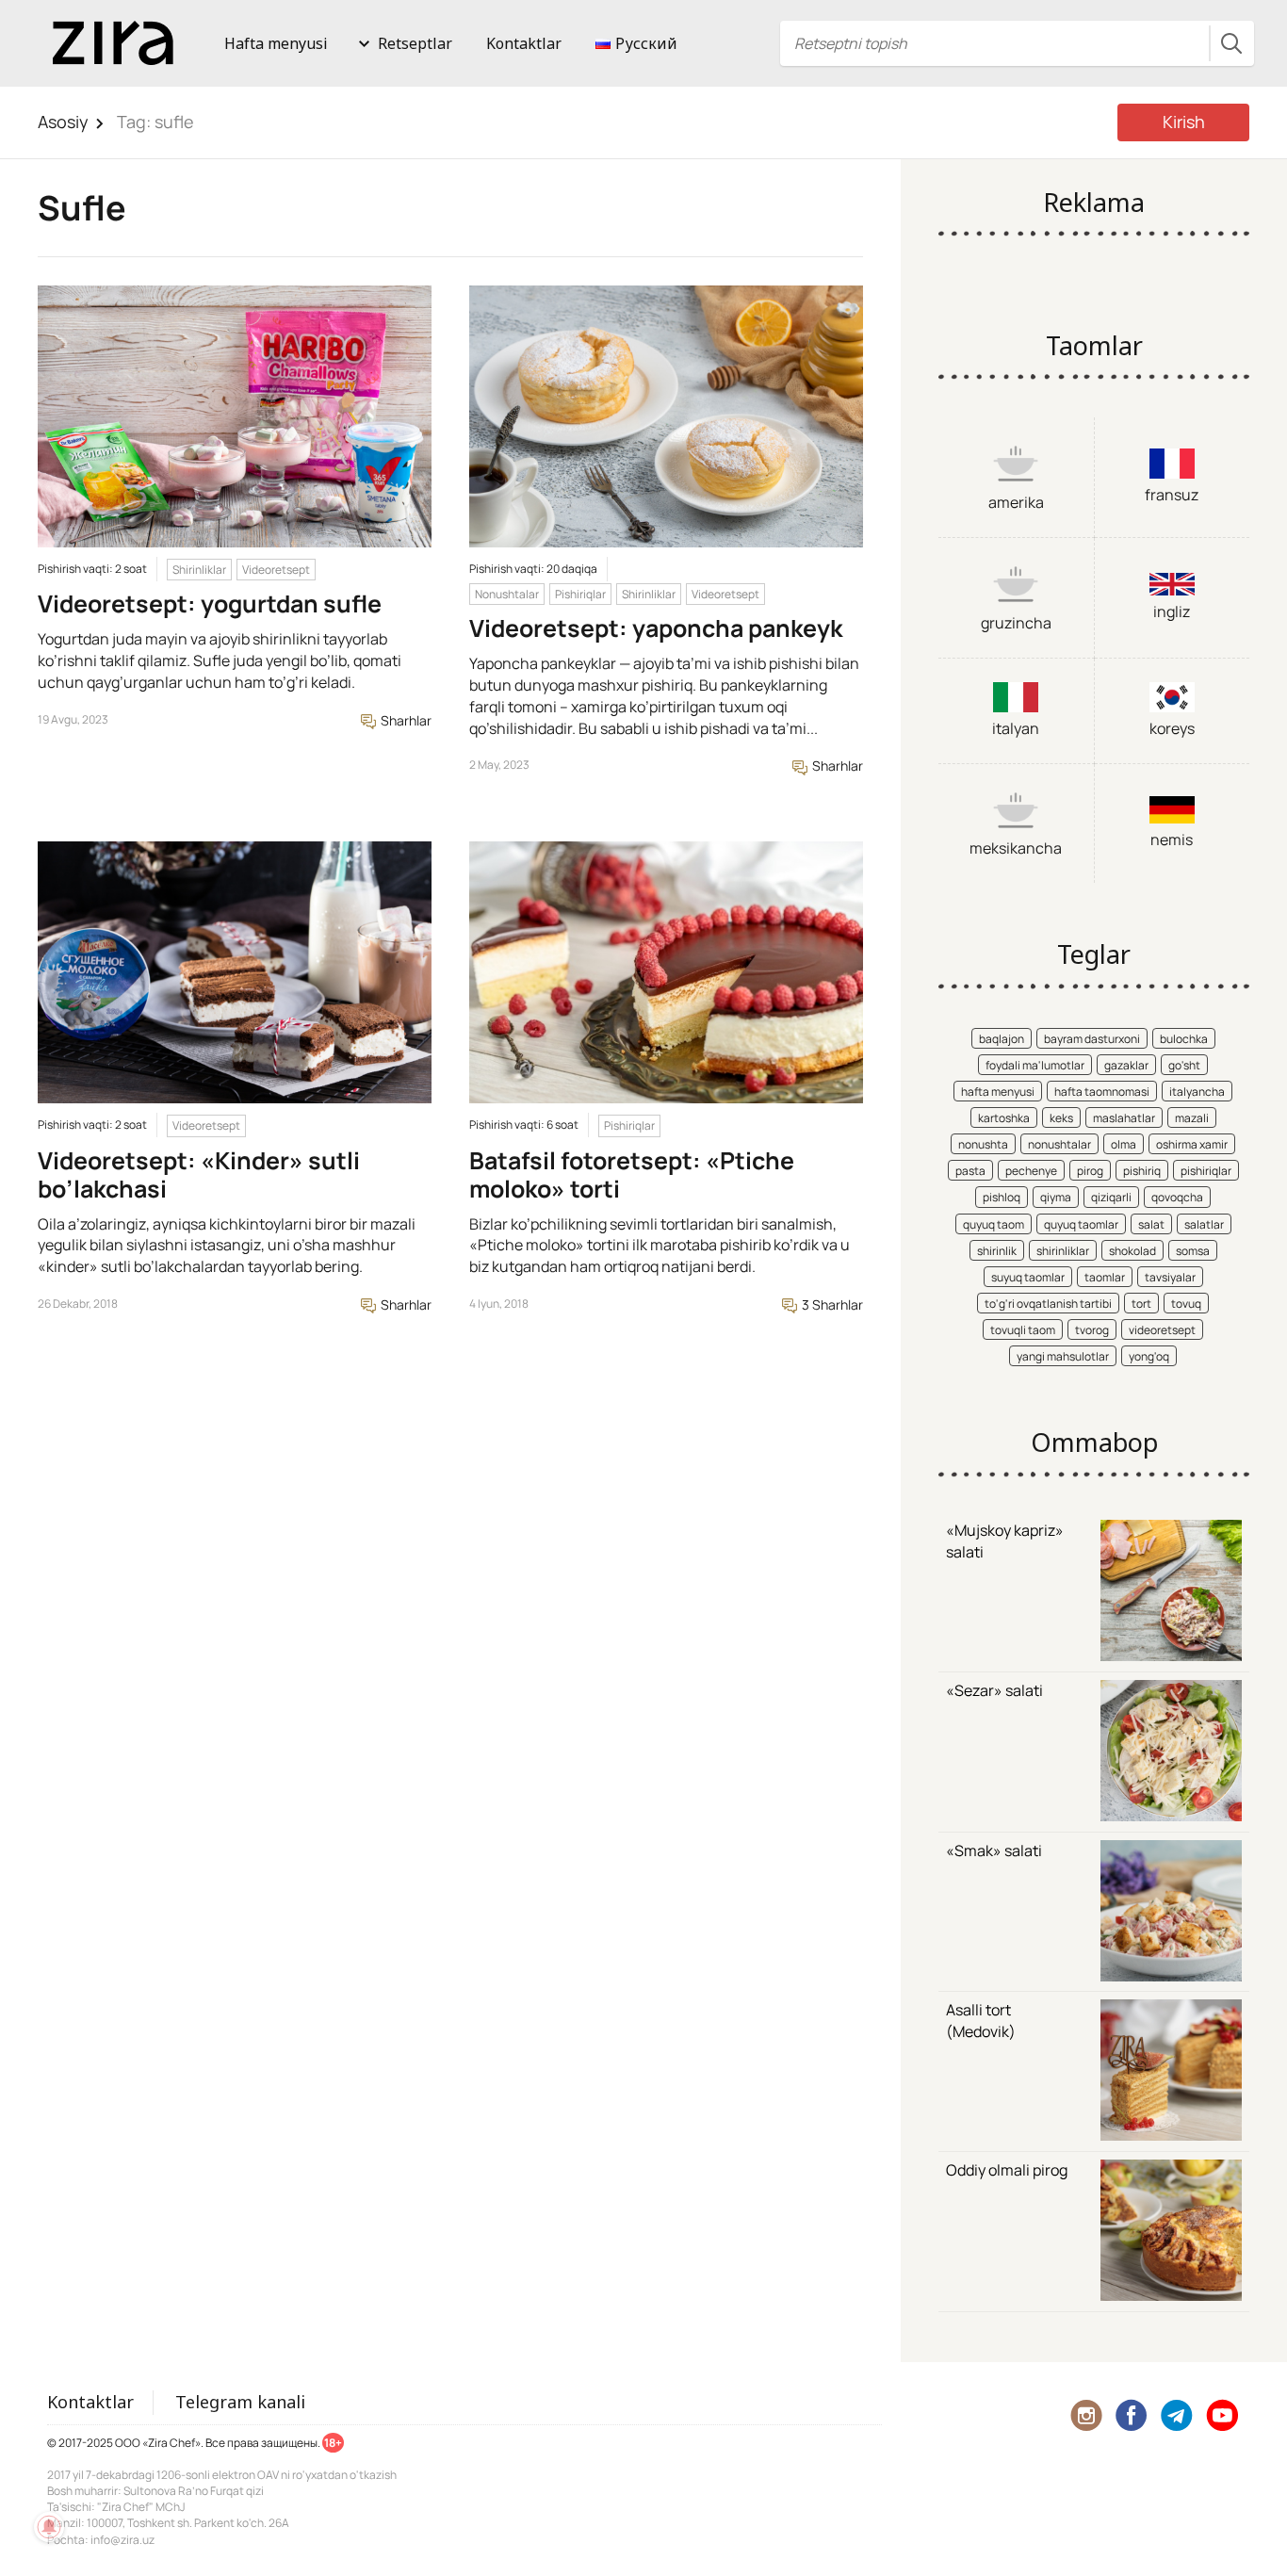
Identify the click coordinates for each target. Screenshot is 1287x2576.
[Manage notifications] (49, 2527)
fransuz (1172, 495)
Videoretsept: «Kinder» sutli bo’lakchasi (199, 1174)
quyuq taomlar (1081, 1224)
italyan (1016, 728)
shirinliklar (1063, 1251)
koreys (1172, 728)
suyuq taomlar (1028, 1277)
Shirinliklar (199, 570)
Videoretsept (276, 570)
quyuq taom (994, 1224)
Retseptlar (415, 43)
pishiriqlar (1206, 1171)
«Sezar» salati (994, 1690)
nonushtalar (1059, 1144)
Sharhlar (405, 720)
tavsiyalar (1170, 1277)
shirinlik (997, 1251)
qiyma (1056, 1197)
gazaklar (1126, 1065)
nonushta (983, 1144)
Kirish (1184, 122)
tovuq (1186, 1304)
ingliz (1172, 611)
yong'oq (1149, 1356)
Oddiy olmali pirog (1007, 2170)
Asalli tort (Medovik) (981, 2021)
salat (1151, 1224)
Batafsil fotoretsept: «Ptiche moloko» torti (632, 1174)
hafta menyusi (998, 1092)
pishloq (1002, 1197)
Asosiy (63, 122)
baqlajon (1002, 1039)
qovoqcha (1177, 1197)
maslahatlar (1124, 1118)
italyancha (1197, 1092)
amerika (1016, 502)
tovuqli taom (1023, 1330)
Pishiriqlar (580, 594)
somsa (1193, 1251)
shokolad (1132, 1251)
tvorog (1092, 1330)
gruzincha (1016, 623)
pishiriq (1142, 1171)
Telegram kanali (240, 2402)
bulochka (1184, 1039)
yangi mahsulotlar (1063, 1356)
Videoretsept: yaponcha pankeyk (656, 628)
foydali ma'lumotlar (1035, 1065)
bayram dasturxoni (1092, 1039)
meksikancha (1016, 848)
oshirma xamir (1192, 1144)
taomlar (1105, 1277)
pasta (970, 1171)
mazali (1192, 1118)
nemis (1172, 840)
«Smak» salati (994, 1850)
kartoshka (1004, 1118)
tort (1141, 1304)
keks (1061, 1118)
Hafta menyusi (276, 43)
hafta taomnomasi (1102, 1092)
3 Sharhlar (831, 1304)
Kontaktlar (524, 43)
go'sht (1184, 1065)
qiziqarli (1111, 1197)
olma (1124, 1144)
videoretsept (1162, 1330)
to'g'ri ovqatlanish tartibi (1048, 1304)
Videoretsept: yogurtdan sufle (210, 603)
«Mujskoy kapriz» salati (1005, 1541)
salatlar (1204, 1224)
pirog (1090, 1171)
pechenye (1031, 1171)
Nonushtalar (507, 594)
